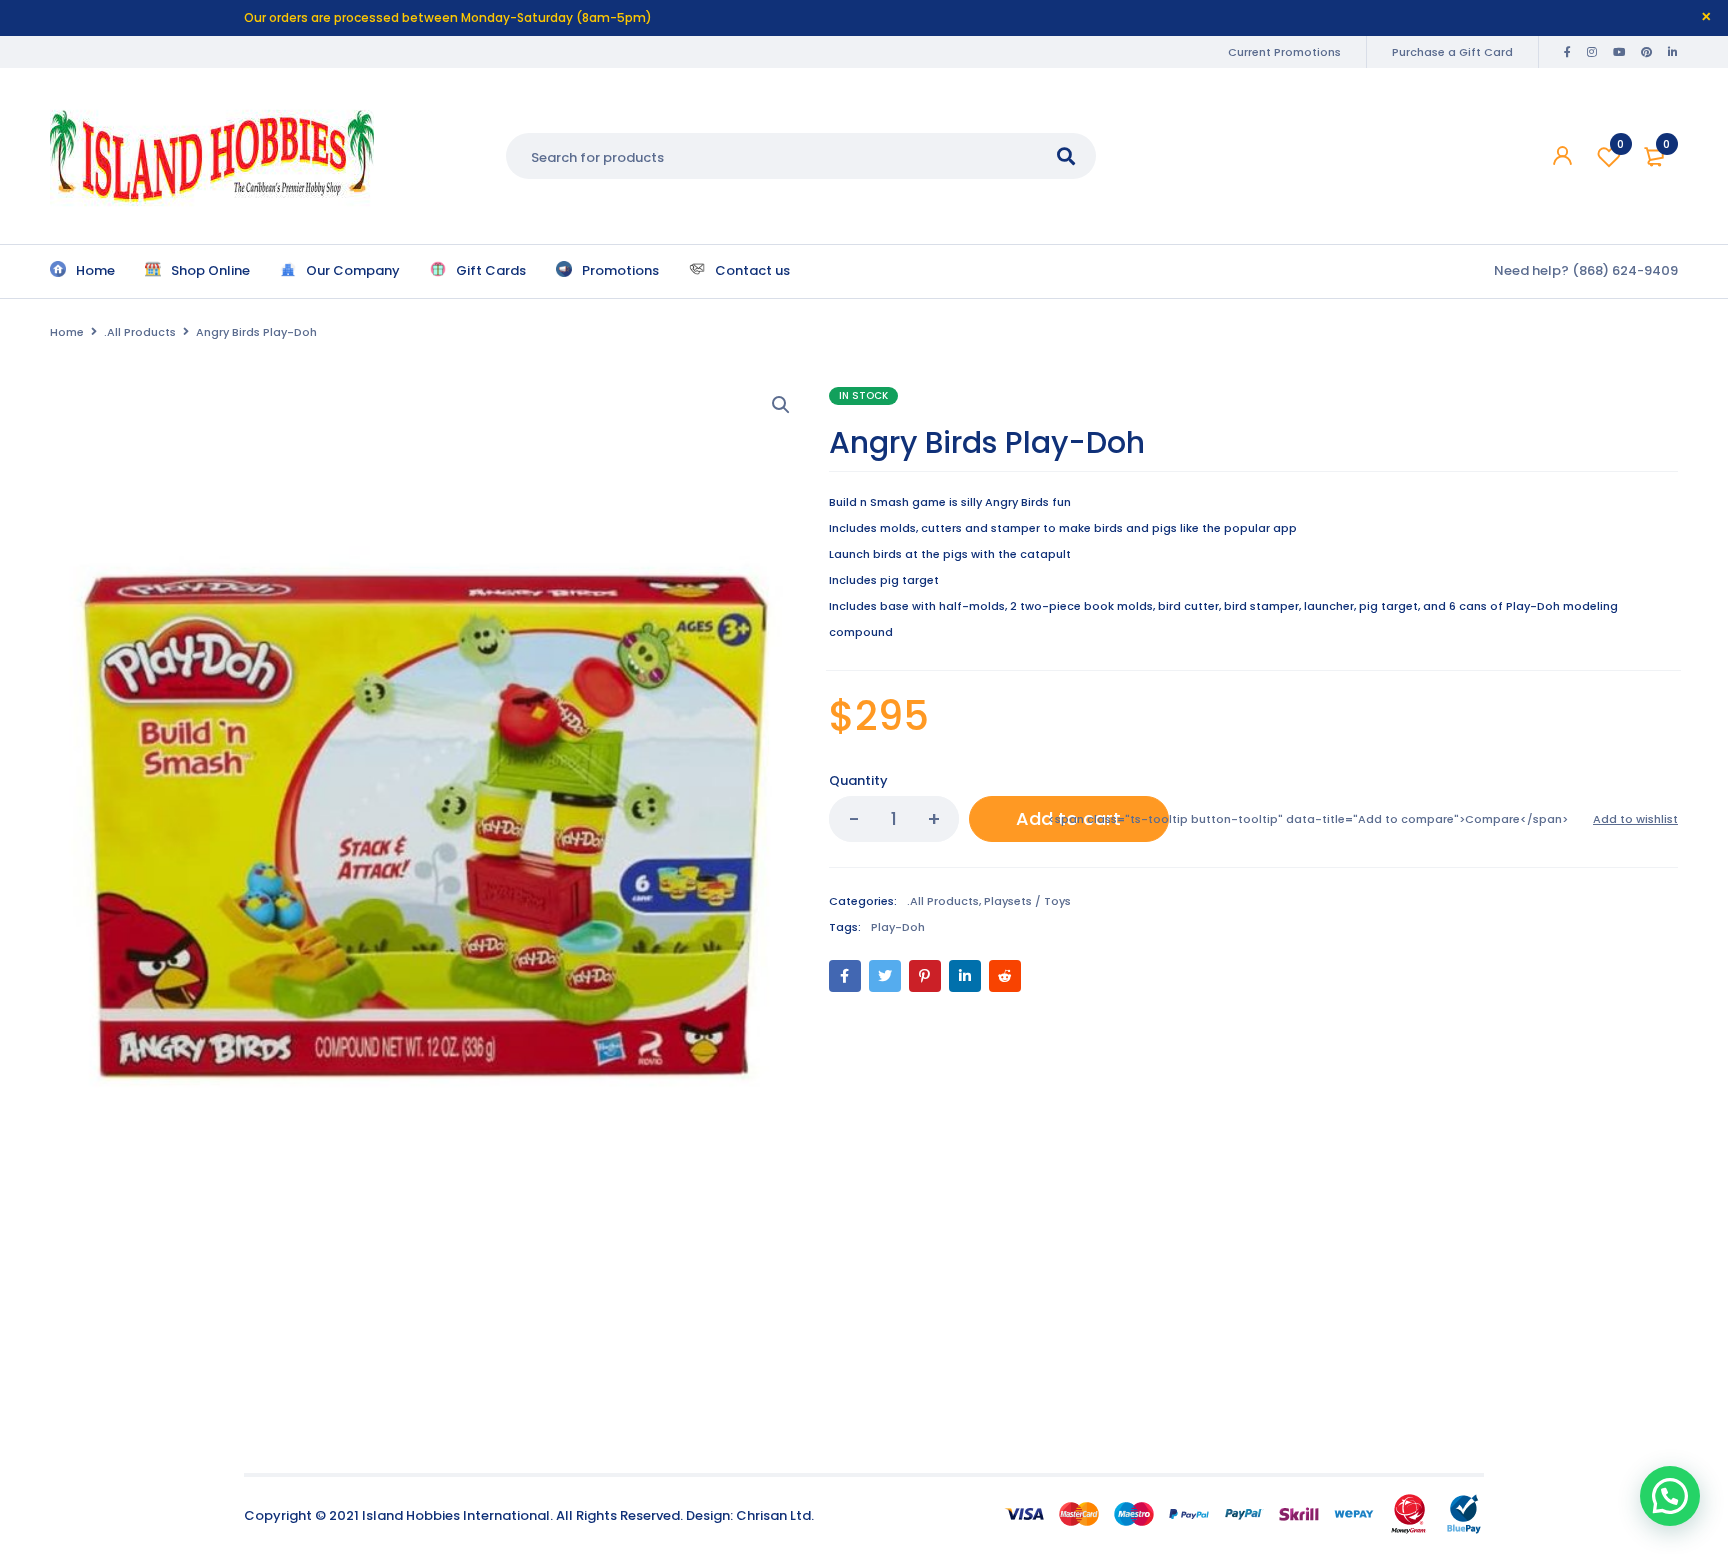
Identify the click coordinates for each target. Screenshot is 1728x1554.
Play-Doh (898, 927)
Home (67, 332)
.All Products (140, 332)
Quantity (858, 780)
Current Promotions (1284, 52)
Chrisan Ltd (773, 1515)
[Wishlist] (1635, 819)
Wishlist (1620, 144)
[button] (781, 405)
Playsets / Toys (1027, 901)
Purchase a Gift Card (1452, 52)
